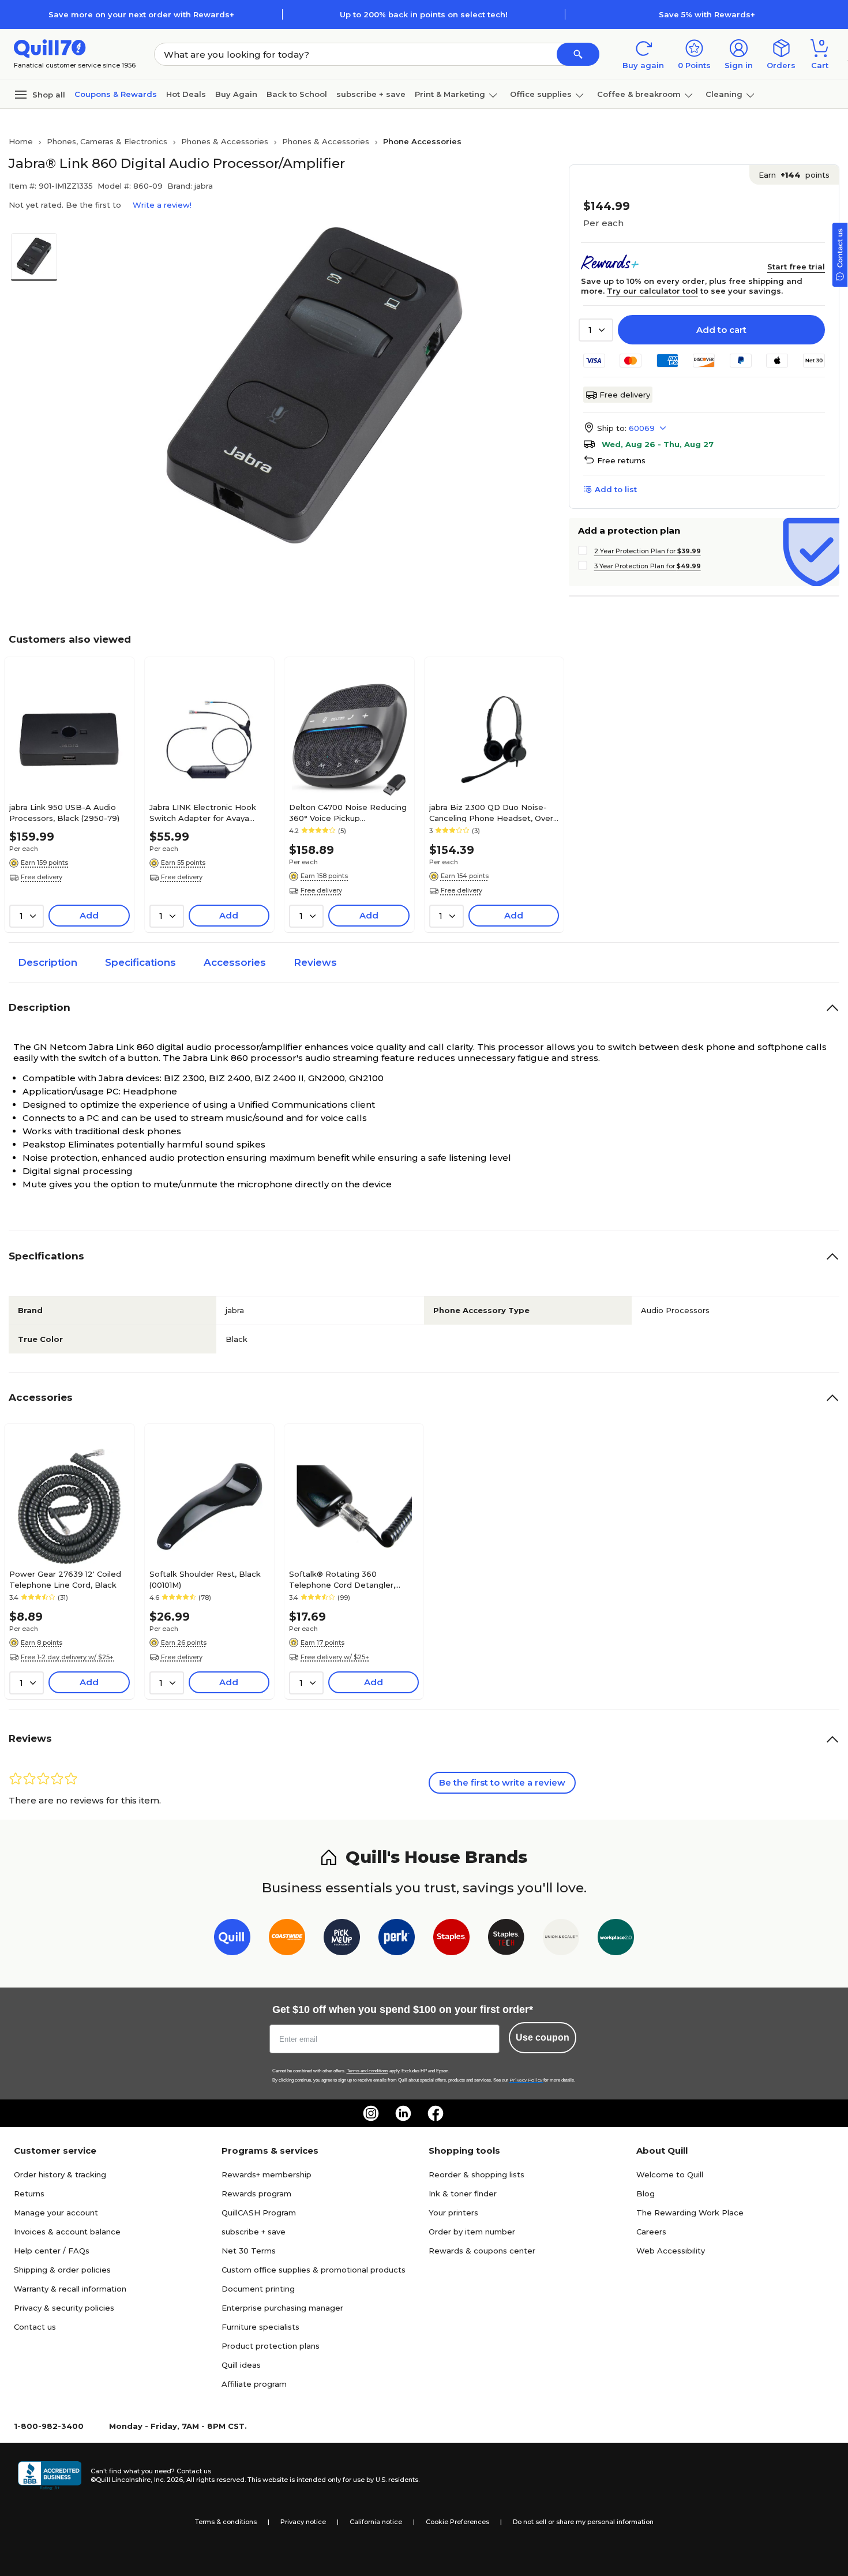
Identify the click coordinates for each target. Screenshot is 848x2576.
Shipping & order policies (62, 2270)
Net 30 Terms (249, 2251)
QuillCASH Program (259, 2213)
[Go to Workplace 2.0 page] (616, 1939)
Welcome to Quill (670, 2174)
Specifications (140, 962)
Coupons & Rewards (116, 94)
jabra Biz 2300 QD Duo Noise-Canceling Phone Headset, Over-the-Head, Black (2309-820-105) (493, 812)
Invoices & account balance (67, 2232)
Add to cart (721, 330)
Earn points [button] (794, 175)
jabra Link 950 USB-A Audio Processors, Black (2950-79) (64, 812)
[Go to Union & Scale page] (561, 1939)
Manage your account (56, 2213)
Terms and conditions (367, 2071)
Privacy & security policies (64, 2308)
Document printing (258, 2289)
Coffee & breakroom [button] (639, 94)
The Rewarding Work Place (690, 2213)
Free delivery (625, 395)
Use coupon (543, 2037)
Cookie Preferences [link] (457, 2522)
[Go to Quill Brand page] (232, 1939)
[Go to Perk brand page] (397, 1939)
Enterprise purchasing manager (282, 2308)
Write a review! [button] (162, 205)
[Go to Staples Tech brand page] (506, 1939)
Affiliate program (254, 2384)
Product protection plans (271, 2346)
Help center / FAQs (52, 2251)
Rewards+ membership (267, 2174)
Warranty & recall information (70, 2289)
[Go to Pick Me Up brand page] (342, 1939)
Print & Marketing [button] (450, 94)
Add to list (616, 489)
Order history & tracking (60, 2174)
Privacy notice (303, 2522)
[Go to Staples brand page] (451, 1939)
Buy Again (236, 94)
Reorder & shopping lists (476, 2174)
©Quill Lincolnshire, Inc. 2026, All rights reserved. (168, 2480)
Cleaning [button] (724, 94)
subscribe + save (371, 94)
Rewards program (256, 2193)
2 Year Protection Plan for (648, 551)
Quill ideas (241, 2365)
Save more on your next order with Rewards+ (141, 14)
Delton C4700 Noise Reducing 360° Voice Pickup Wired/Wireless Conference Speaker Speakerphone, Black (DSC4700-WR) (348, 812)
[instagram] (371, 2113)
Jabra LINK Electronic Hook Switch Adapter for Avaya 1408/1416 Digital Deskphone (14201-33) (205, 812)
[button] (578, 54)
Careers (651, 2232)
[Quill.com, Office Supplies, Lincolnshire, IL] (50, 2476)
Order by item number (472, 2232)
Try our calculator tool (652, 291)
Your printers (453, 2213)
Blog (646, 2193)
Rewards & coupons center (482, 2251)
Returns (29, 2193)
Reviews (315, 962)
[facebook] (436, 2113)
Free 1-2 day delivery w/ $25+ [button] (67, 1657)
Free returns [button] (621, 460)
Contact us (35, 2327)
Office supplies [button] (541, 94)
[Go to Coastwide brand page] (287, 1939)
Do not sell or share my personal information (583, 2522)
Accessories (235, 962)
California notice (376, 2522)
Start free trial (796, 267)
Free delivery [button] (42, 877)
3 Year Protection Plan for (648, 566)
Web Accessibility (671, 2251)
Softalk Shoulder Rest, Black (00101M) (205, 1579)
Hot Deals (186, 94)
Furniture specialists (260, 2327)
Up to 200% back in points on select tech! (424, 14)
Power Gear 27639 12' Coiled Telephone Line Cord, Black (65, 1579)
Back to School (297, 94)
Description (48, 962)
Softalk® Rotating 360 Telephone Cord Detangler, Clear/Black (342, 1579)
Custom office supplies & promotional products (314, 2270)
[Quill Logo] (50, 48)
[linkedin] (403, 2113)
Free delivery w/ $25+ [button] (335, 1657)
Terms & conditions (226, 2522)
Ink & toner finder (463, 2193)
